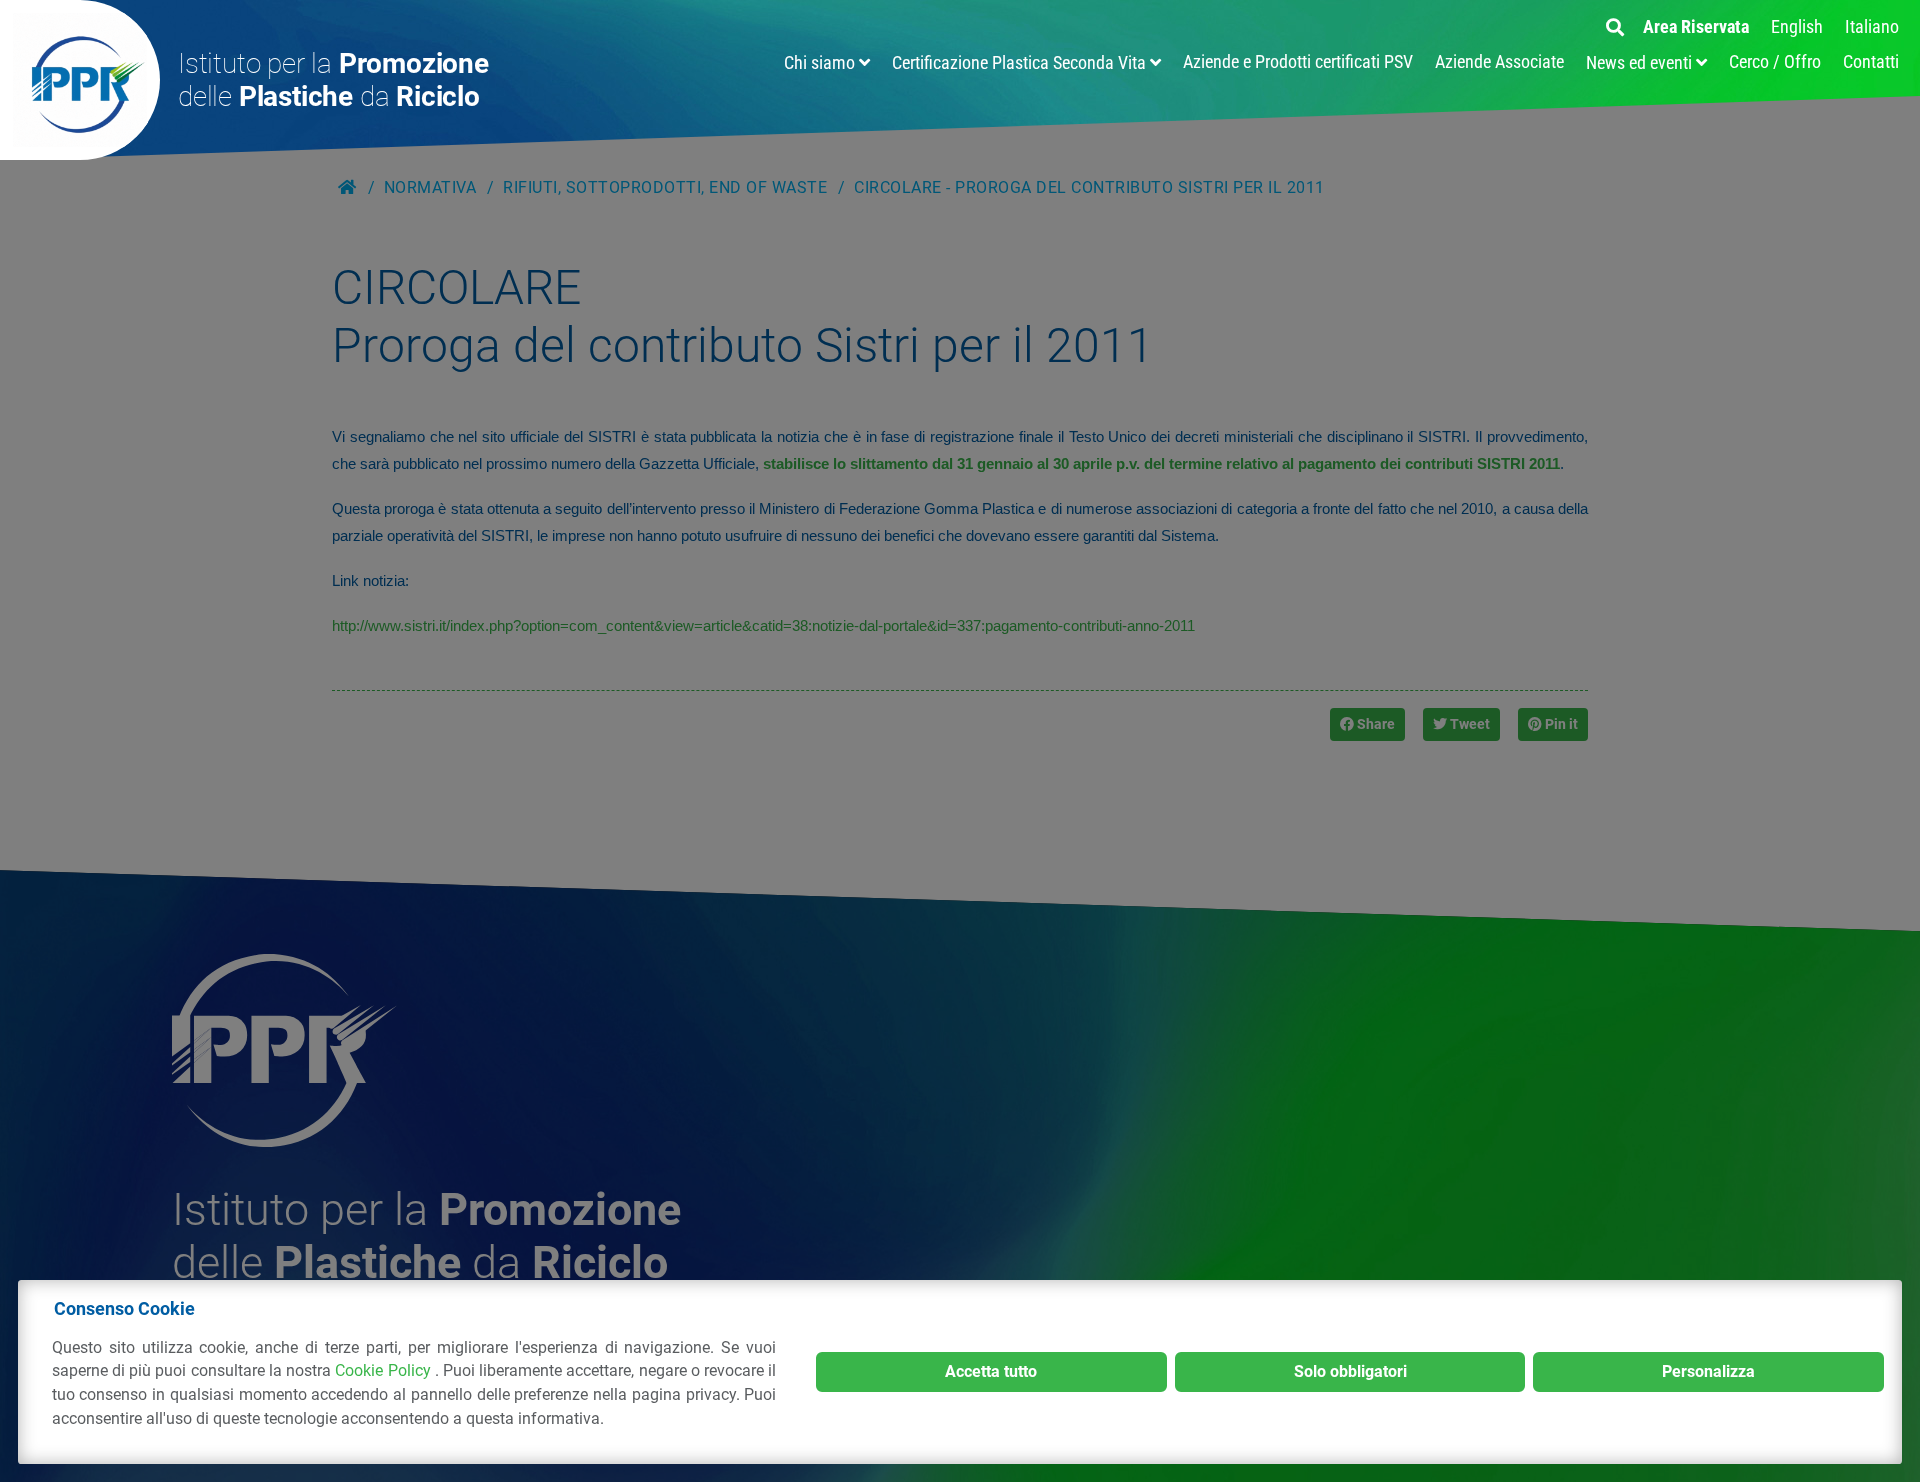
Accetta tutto (991, 1371)
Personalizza (1708, 1371)
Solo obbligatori (1350, 1371)
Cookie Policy (384, 1370)
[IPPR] (80, 80)
